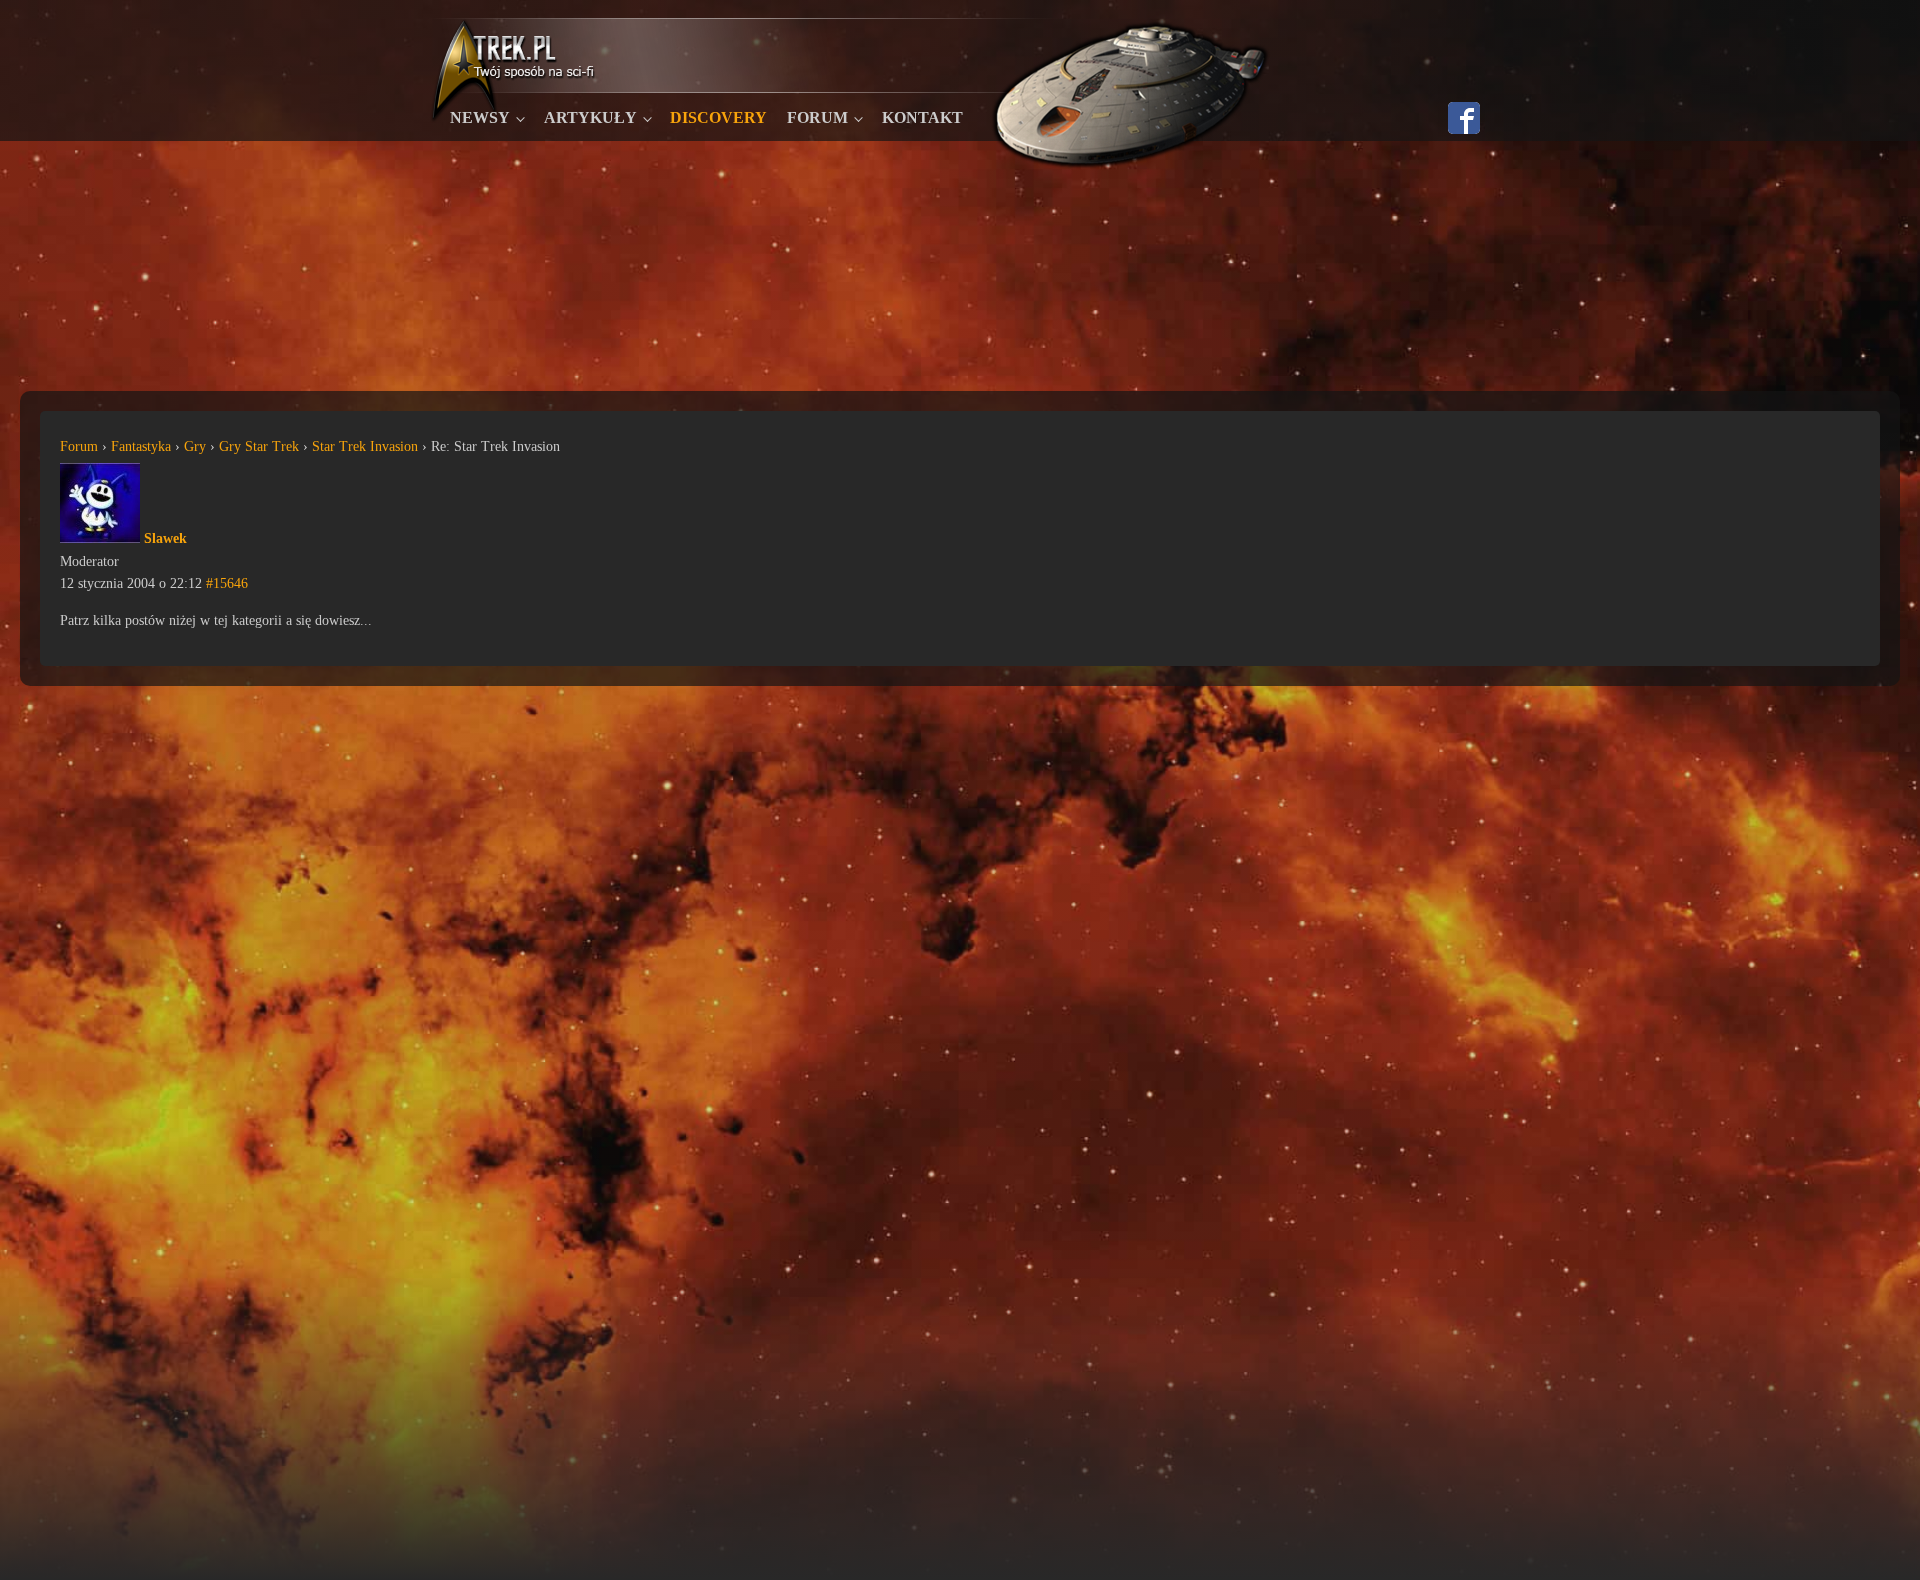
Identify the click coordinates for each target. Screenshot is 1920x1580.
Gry (195, 446)
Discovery (718, 117)
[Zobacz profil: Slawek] (100, 538)
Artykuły (590, 117)
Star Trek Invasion (365, 446)
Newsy (480, 117)
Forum (817, 117)
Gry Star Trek (259, 446)
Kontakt (922, 117)
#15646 (227, 583)
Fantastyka (141, 446)
